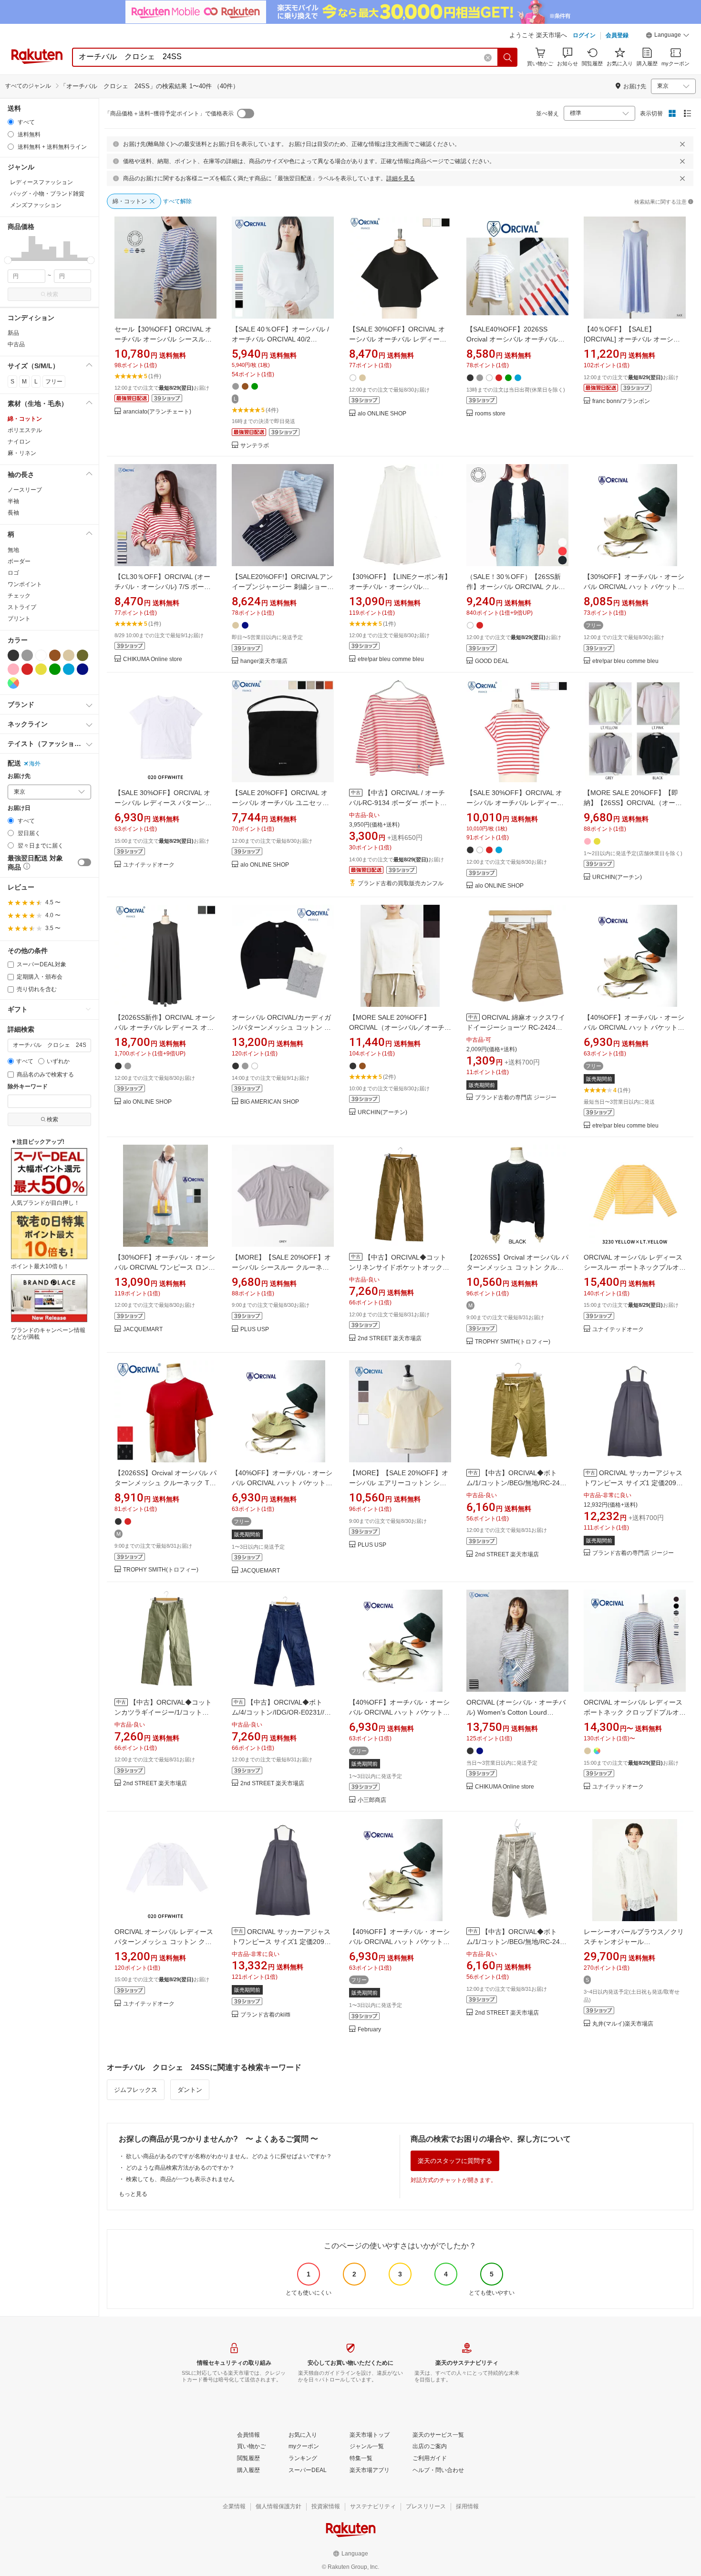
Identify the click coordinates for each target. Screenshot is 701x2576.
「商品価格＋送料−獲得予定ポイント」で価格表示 (169, 114)
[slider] (8, 260)
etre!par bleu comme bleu (391, 659)
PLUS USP (255, 1329)
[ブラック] (13, 655)
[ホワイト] (41, 655)
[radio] (11, 122)
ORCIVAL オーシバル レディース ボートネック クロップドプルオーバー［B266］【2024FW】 (635, 1712)
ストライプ (22, 607)
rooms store (490, 414)
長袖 (13, 513)
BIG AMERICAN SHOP (270, 1102)
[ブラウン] (55, 655)
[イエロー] (41, 669)
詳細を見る (401, 178)
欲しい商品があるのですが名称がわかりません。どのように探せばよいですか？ (229, 2156)
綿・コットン (25, 419)
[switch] (84, 862)
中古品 (16, 344)
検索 (52, 294)
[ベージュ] (69, 655)
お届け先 (19, 776)
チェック (19, 596)
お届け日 (19, 808)
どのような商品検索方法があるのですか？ (180, 2168)
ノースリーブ (25, 490)
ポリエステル (25, 430)
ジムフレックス (136, 2090)
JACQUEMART (143, 1329)
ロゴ (13, 573)
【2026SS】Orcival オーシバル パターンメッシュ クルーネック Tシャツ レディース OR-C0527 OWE (165, 1483)
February (369, 2030)
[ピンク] (13, 669)
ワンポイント (25, 584)
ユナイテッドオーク (149, 865)
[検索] (508, 57)
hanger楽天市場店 (264, 661)
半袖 (13, 501)
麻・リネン (22, 453)
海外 (35, 764)
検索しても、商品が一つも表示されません (180, 2179)
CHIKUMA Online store (153, 659)
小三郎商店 (372, 1800)
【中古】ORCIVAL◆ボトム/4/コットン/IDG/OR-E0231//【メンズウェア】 (278, 1712)
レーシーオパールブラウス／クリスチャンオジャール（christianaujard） (634, 1942)
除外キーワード (28, 1087)
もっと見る (133, 2194)
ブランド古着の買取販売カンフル (401, 884)
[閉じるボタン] (682, 144)
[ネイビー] (82, 669)
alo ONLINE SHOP (382, 414)
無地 (13, 550)
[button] (668, 36)
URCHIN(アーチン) (617, 877)
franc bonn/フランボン (621, 401)
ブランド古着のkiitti (265, 2015)
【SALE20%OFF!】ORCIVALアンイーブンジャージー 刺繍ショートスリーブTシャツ (283, 587)
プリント (19, 619)
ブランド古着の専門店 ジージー (516, 1098)
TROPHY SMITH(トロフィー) (513, 1342)
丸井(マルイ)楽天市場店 (623, 2024)
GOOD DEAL (492, 661)
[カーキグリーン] (82, 655)
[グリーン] (55, 669)
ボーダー (19, 561)
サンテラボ (255, 446)
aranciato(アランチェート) (157, 412)
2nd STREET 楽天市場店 (390, 1339)
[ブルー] (69, 669)
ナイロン (19, 442)
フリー (54, 382)
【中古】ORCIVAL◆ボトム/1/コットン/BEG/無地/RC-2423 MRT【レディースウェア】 (517, 1483)
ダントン (190, 2090)
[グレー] (27, 655)
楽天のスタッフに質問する (455, 2161)
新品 (13, 333)
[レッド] (27, 669)
